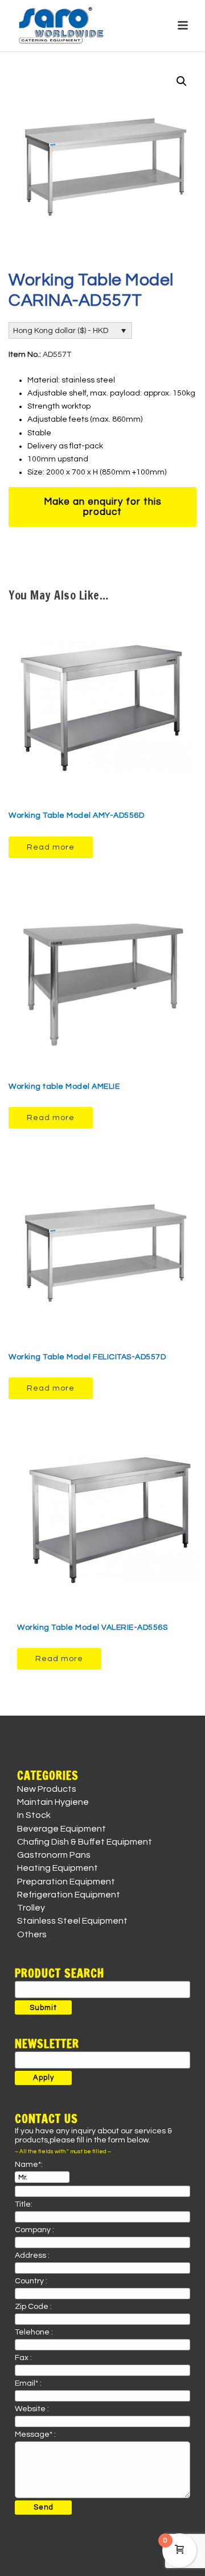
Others (32, 1934)
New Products (47, 1789)
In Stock (34, 1815)
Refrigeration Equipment (69, 1895)
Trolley (31, 1908)
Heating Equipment (58, 1868)
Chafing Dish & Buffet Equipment (85, 1842)
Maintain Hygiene (53, 1802)
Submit (43, 2008)
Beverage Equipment (61, 1829)
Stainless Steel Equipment (72, 1921)
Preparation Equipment (66, 1882)
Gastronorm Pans (54, 1855)
